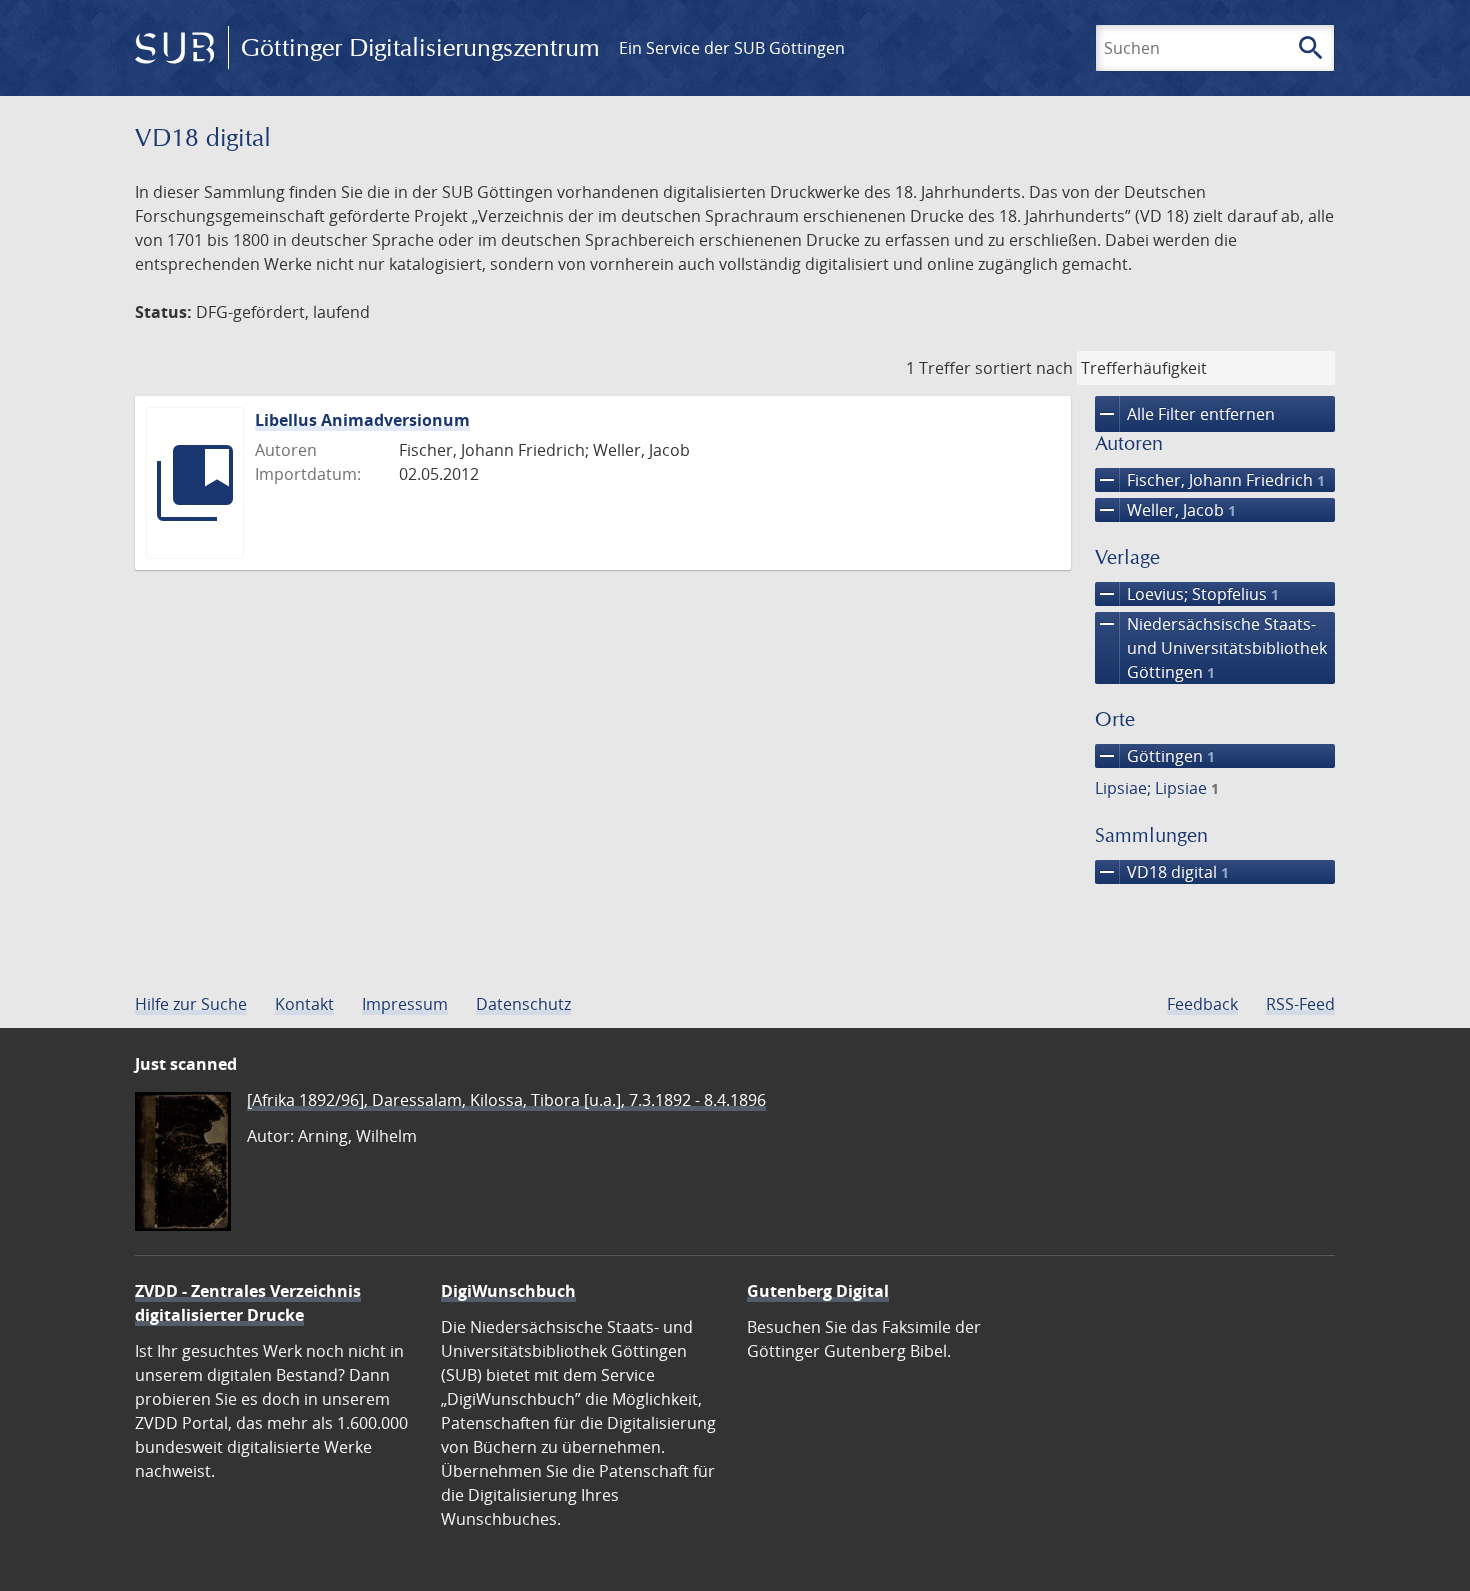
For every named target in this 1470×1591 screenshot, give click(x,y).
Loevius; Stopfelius (1187, 594)
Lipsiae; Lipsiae (1157, 788)
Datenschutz (523, 1004)
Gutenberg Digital (818, 1291)
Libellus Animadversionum (362, 420)
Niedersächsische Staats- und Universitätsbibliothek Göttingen (1211, 647)
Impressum (405, 1004)
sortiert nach (1024, 368)
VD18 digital (1162, 872)
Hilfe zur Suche (191, 1004)
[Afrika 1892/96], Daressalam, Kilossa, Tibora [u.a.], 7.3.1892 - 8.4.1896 (506, 1100)
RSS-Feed (1300, 1004)
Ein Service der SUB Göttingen (732, 48)
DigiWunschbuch (508, 1291)
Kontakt (304, 1004)
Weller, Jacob (1165, 510)
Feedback (1202, 1004)
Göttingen (1155, 756)
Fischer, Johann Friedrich (1210, 480)
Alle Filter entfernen (1185, 414)
